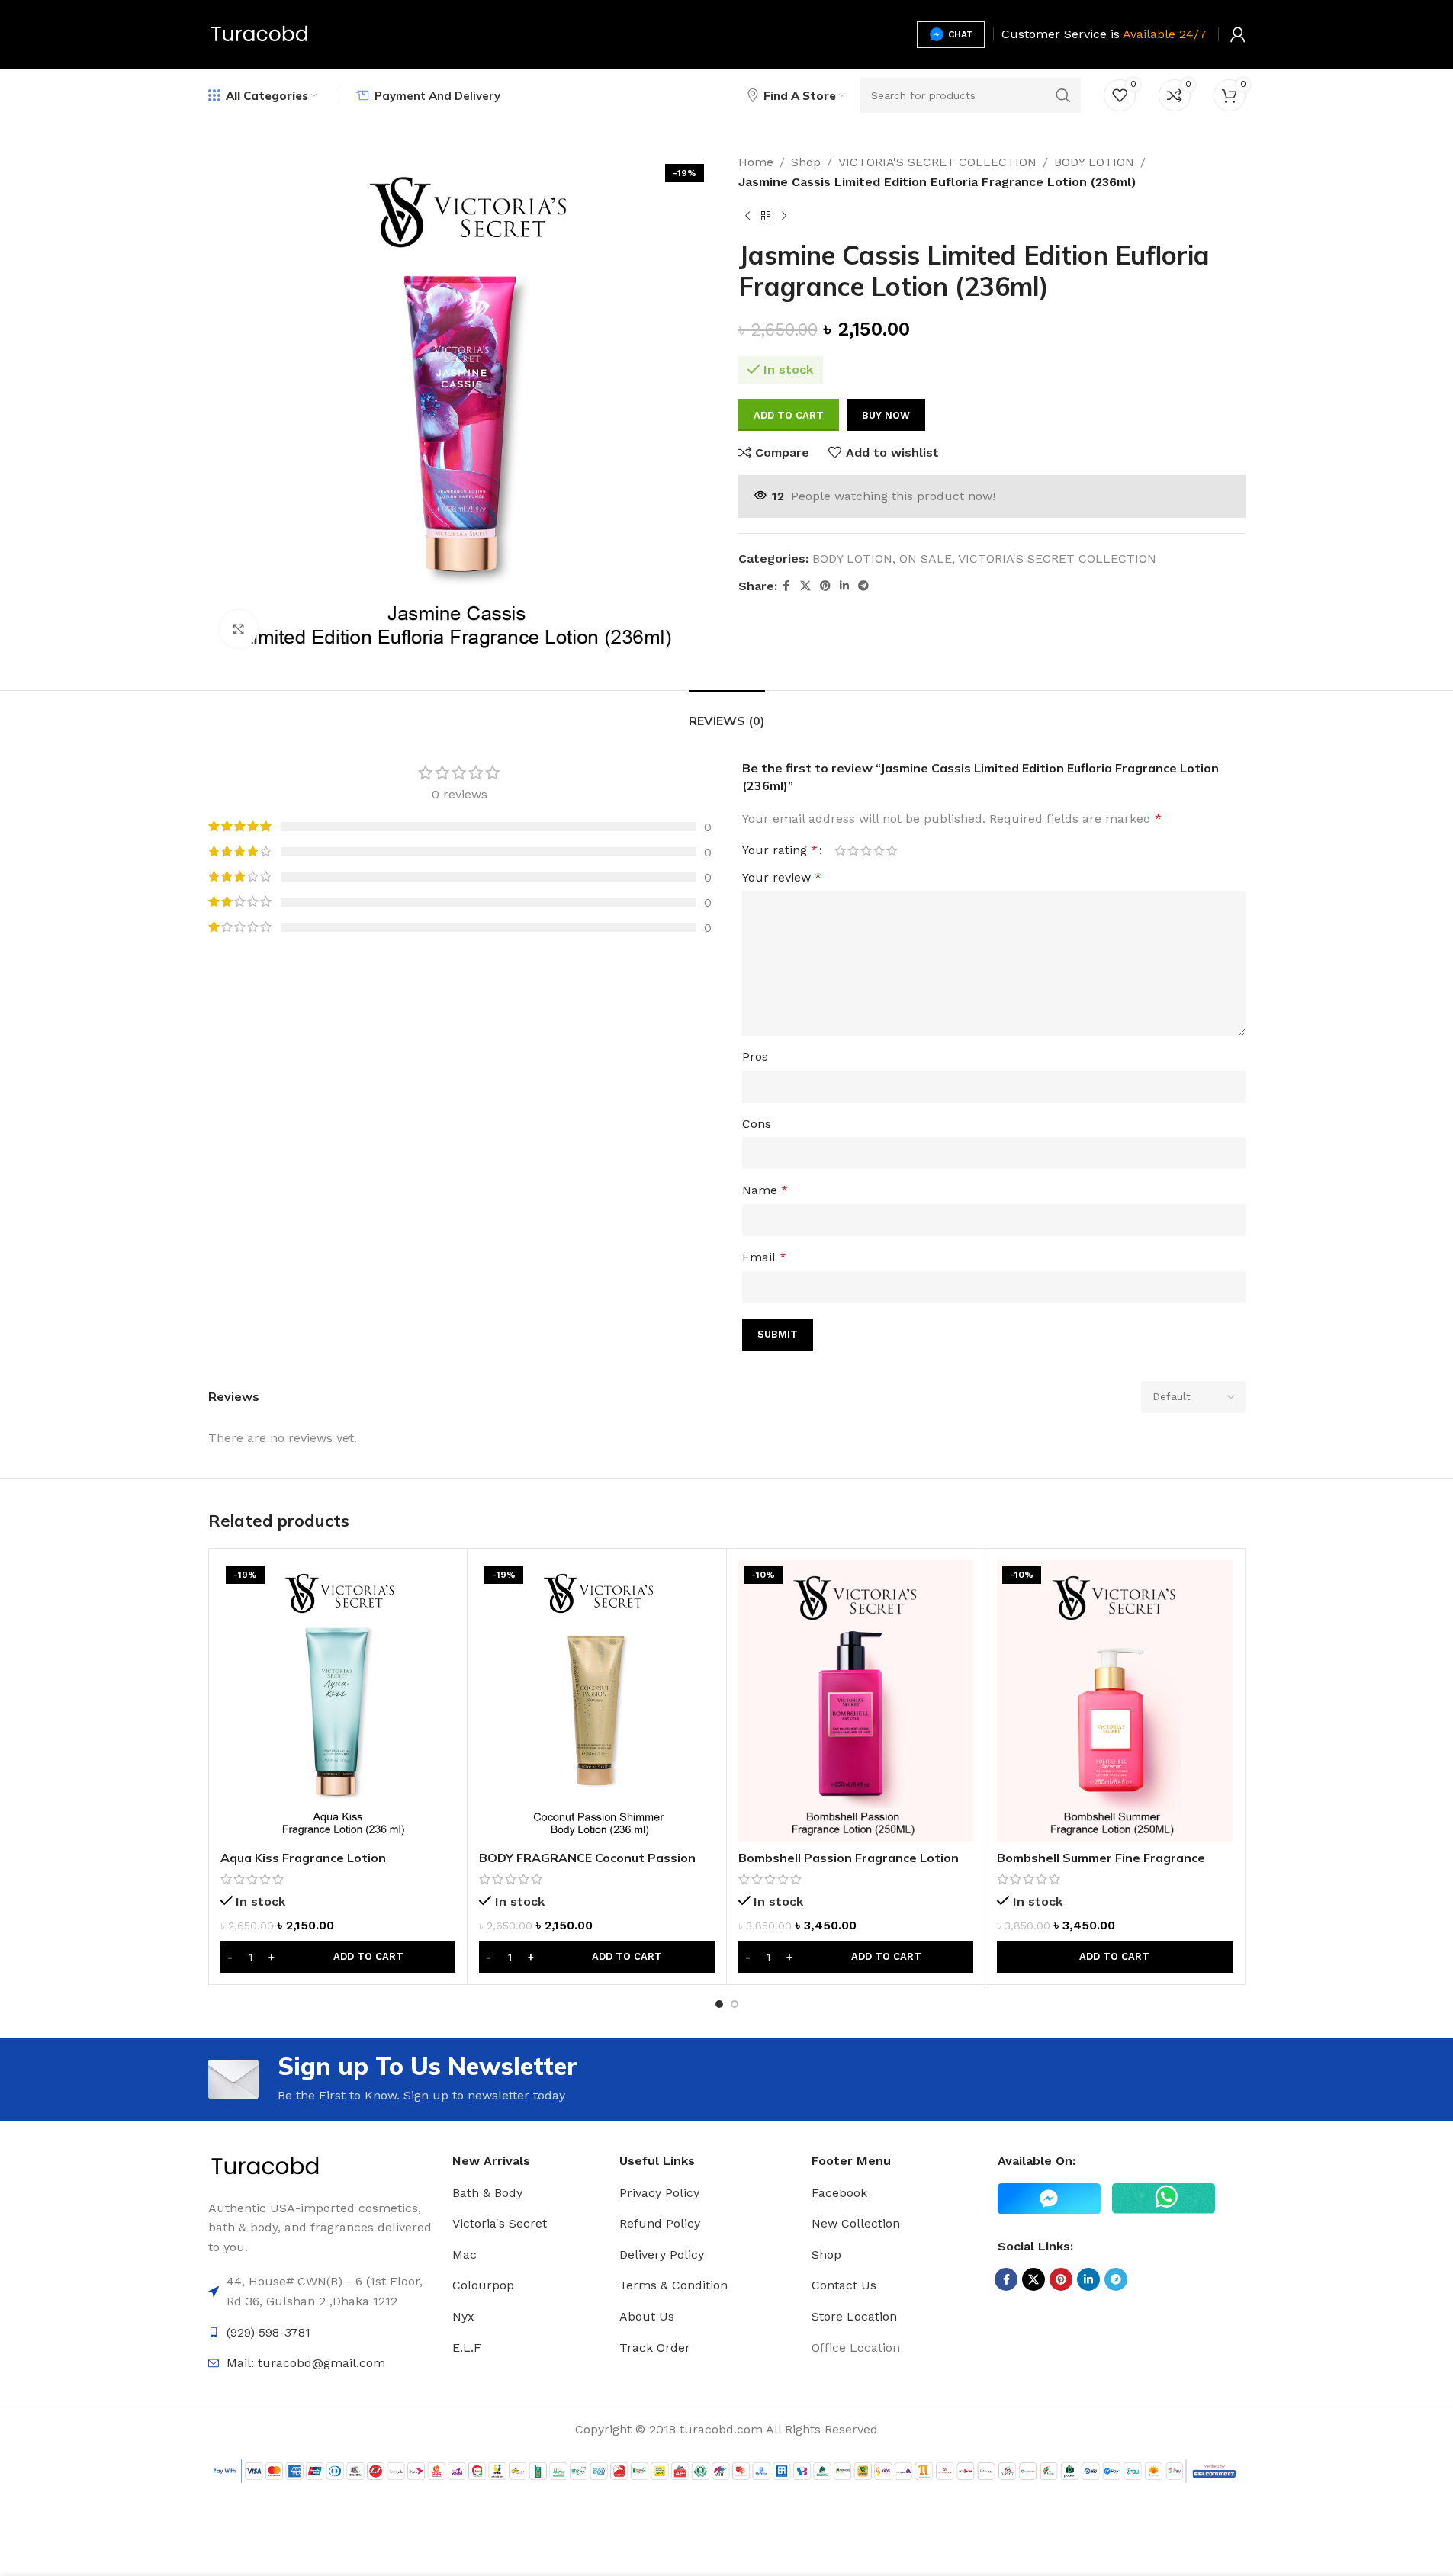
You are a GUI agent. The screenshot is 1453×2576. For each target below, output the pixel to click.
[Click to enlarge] (239, 629)
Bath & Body (487, 2193)
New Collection (856, 2223)
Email (764, 1257)
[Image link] (265, 2166)
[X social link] (805, 586)
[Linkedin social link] (844, 586)
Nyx (463, 2316)
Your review (782, 877)
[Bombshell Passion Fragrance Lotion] (856, 1701)
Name (765, 1190)
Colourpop (483, 2285)
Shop (806, 162)
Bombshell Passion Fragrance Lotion (849, 1858)
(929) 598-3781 (268, 2332)
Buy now (886, 415)
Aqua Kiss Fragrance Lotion (303, 1858)
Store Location (854, 2316)
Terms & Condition (673, 2285)
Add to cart (789, 415)
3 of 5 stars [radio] (866, 850)
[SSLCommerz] (727, 2470)
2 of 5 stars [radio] (853, 850)
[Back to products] (766, 216)
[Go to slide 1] (719, 2004)
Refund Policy (660, 2223)
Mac (465, 2255)
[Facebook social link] (786, 586)
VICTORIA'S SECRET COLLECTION (937, 162)
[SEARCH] (1063, 95)
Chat (961, 34)
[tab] (727, 713)
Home (756, 162)
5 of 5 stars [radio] (892, 850)
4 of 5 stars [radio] (879, 850)
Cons (757, 1124)
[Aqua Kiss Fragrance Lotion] (338, 1701)
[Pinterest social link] (825, 586)
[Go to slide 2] (735, 2004)
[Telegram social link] (863, 586)
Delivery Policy (662, 2255)
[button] (338, 1957)
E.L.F (467, 2348)
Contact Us (844, 2285)
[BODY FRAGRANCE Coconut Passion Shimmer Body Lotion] (597, 1701)
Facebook (839, 2193)
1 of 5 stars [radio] (840, 850)
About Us (647, 2316)
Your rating (780, 850)
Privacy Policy (659, 2193)
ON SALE (926, 559)
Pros (755, 1057)
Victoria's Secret (500, 2223)
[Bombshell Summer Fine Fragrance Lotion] (1115, 1701)
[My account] (1238, 34)
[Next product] (784, 216)
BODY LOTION (1094, 162)
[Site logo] (260, 33)
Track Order (655, 2348)
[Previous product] (747, 216)
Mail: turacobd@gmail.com (306, 2363)
